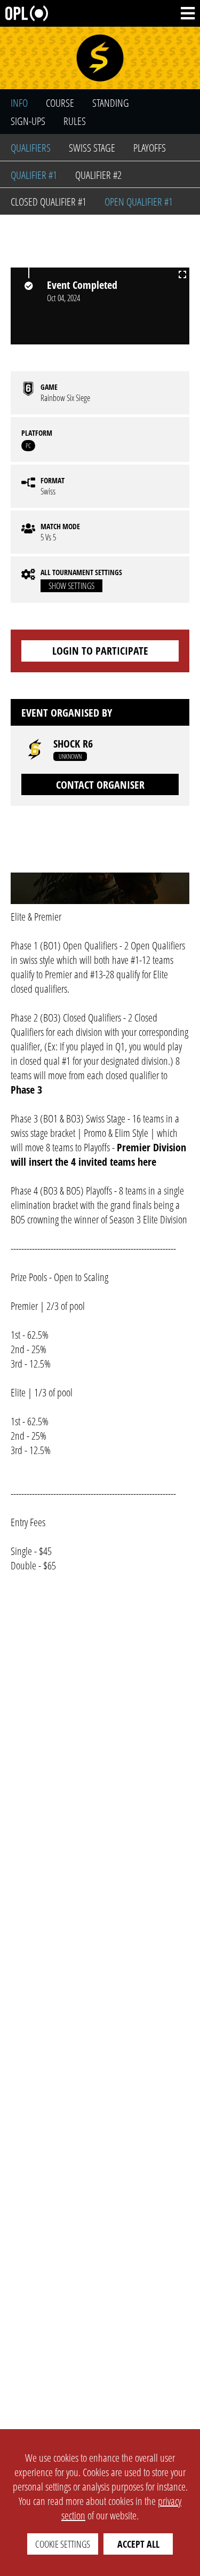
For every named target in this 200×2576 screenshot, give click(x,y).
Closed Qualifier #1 (49, 202)
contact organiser (100, 785)
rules (75, 121)
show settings (71, 586)
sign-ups (28, 121)
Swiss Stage (92, 148)
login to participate (100, 651)
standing (111, 103)
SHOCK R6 (73, 744)
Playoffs (150, 148)
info (19, 103)
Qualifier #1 (34, 175)
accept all (138, 2544)
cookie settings (63, 2544)
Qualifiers (31, 148)
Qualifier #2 (98, 175)
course (60, 103)
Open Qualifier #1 (139, 202)
